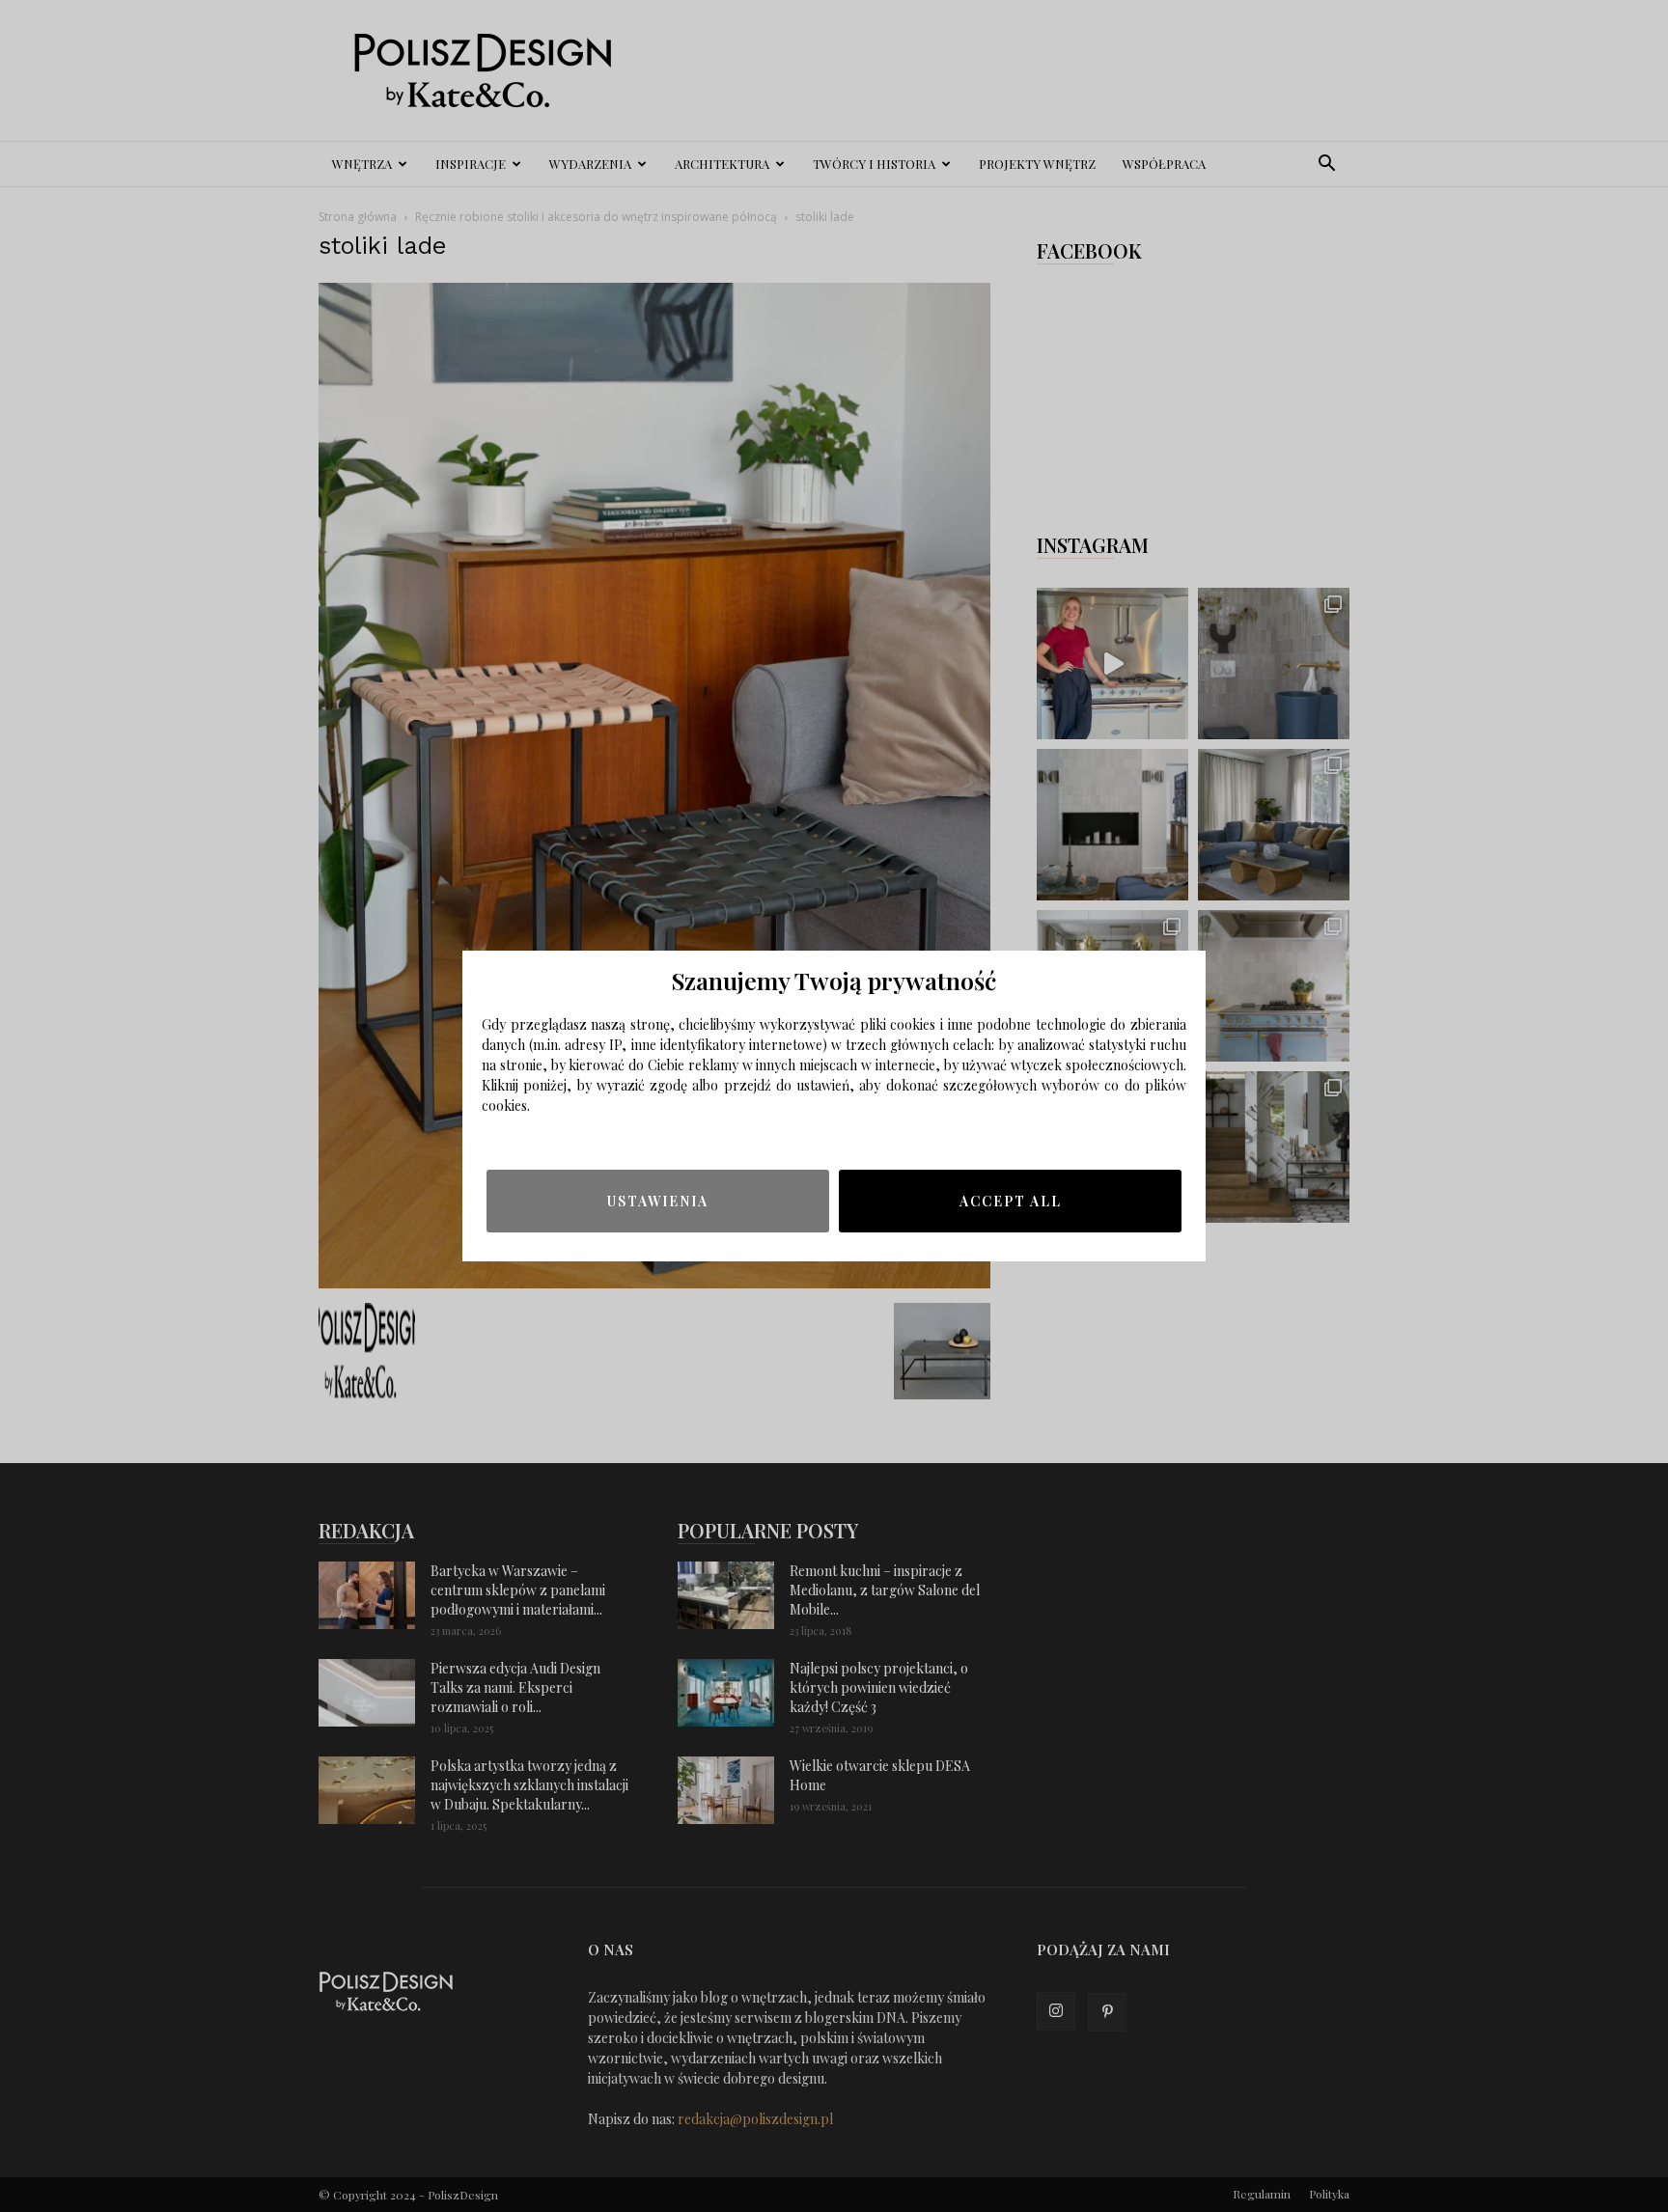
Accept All (1011, 1201)
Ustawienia (658, 1201)
